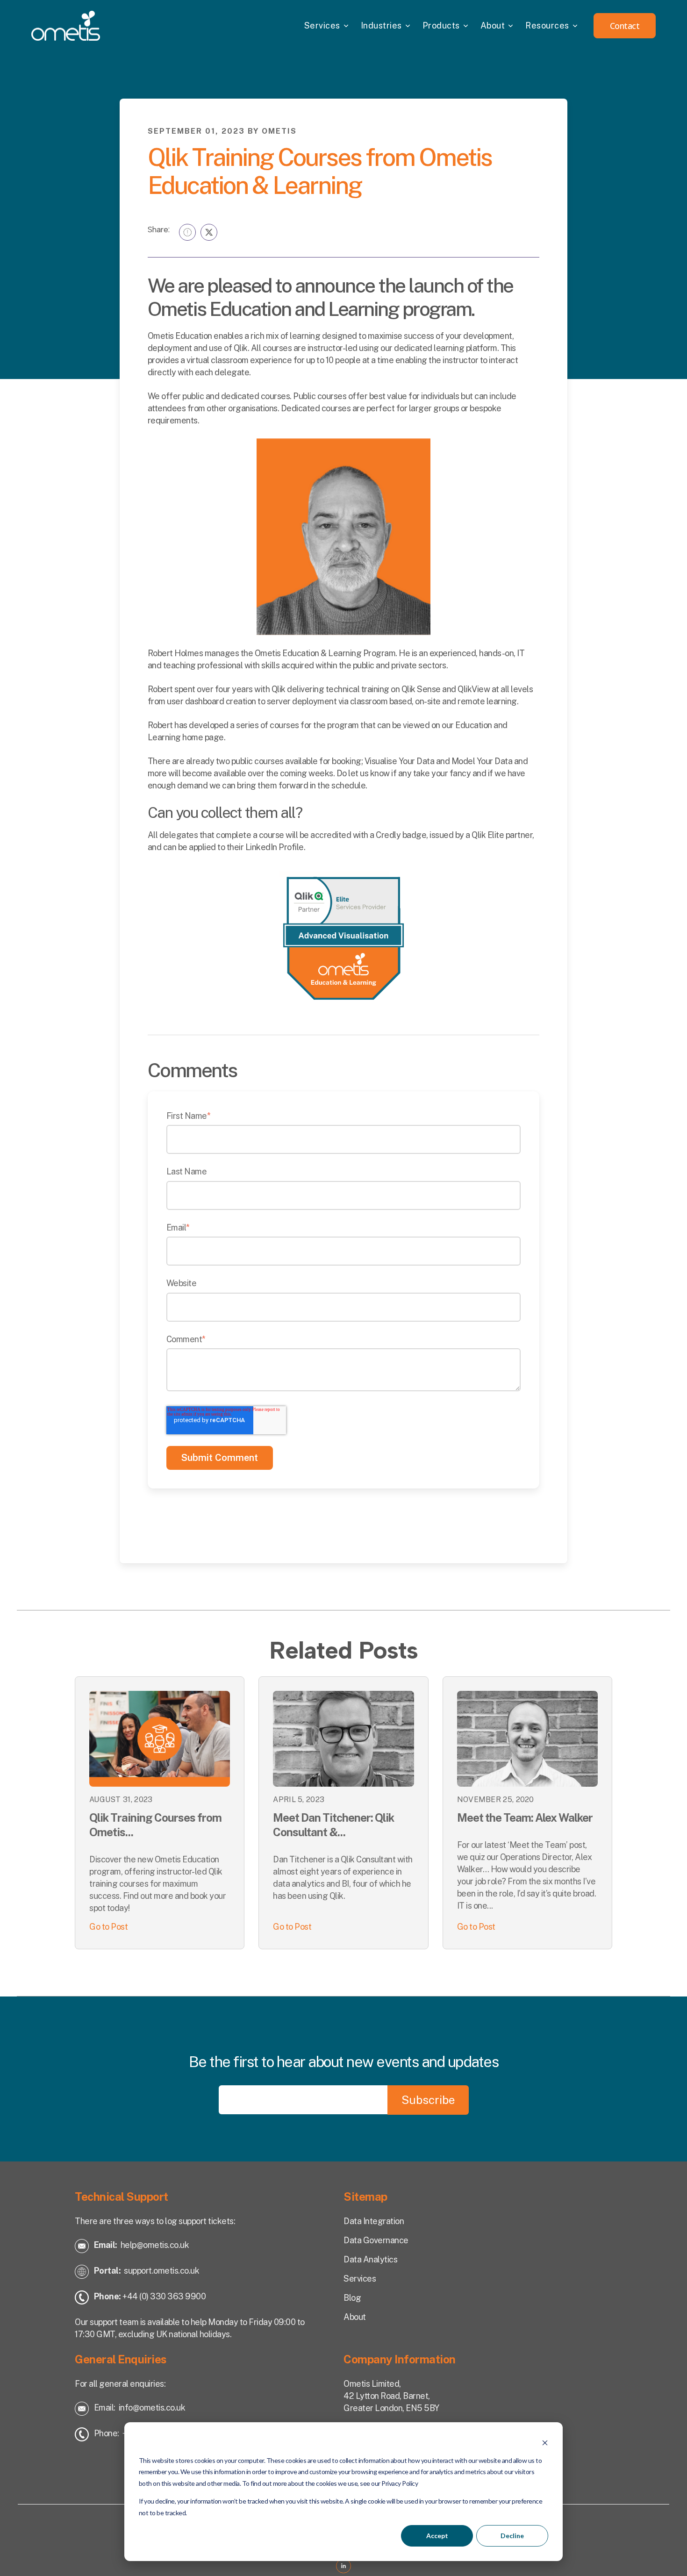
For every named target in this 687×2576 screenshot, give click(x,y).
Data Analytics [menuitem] (370, 2259)
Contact (625, 26)
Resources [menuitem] (547, 25)
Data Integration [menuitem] (374, 2221)
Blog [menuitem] (352, 2298)
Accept (437, 2536)
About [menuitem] (493, 25)
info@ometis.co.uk (152, 2408)
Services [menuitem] (322, 25)
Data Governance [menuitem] (376, 2240)
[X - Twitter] (209, 232)
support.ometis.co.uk (161, 2271)
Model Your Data (482, 761)
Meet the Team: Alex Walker (525, 1818)
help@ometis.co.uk (155, 2245)
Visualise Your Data (400, 761)
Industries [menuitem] (381, 25)
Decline (512, 2536)
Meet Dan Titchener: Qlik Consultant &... (333, 1825)
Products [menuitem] (441, 25)
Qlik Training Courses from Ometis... (155, 1825)
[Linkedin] (187, 232)
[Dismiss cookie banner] (545, 2443)
